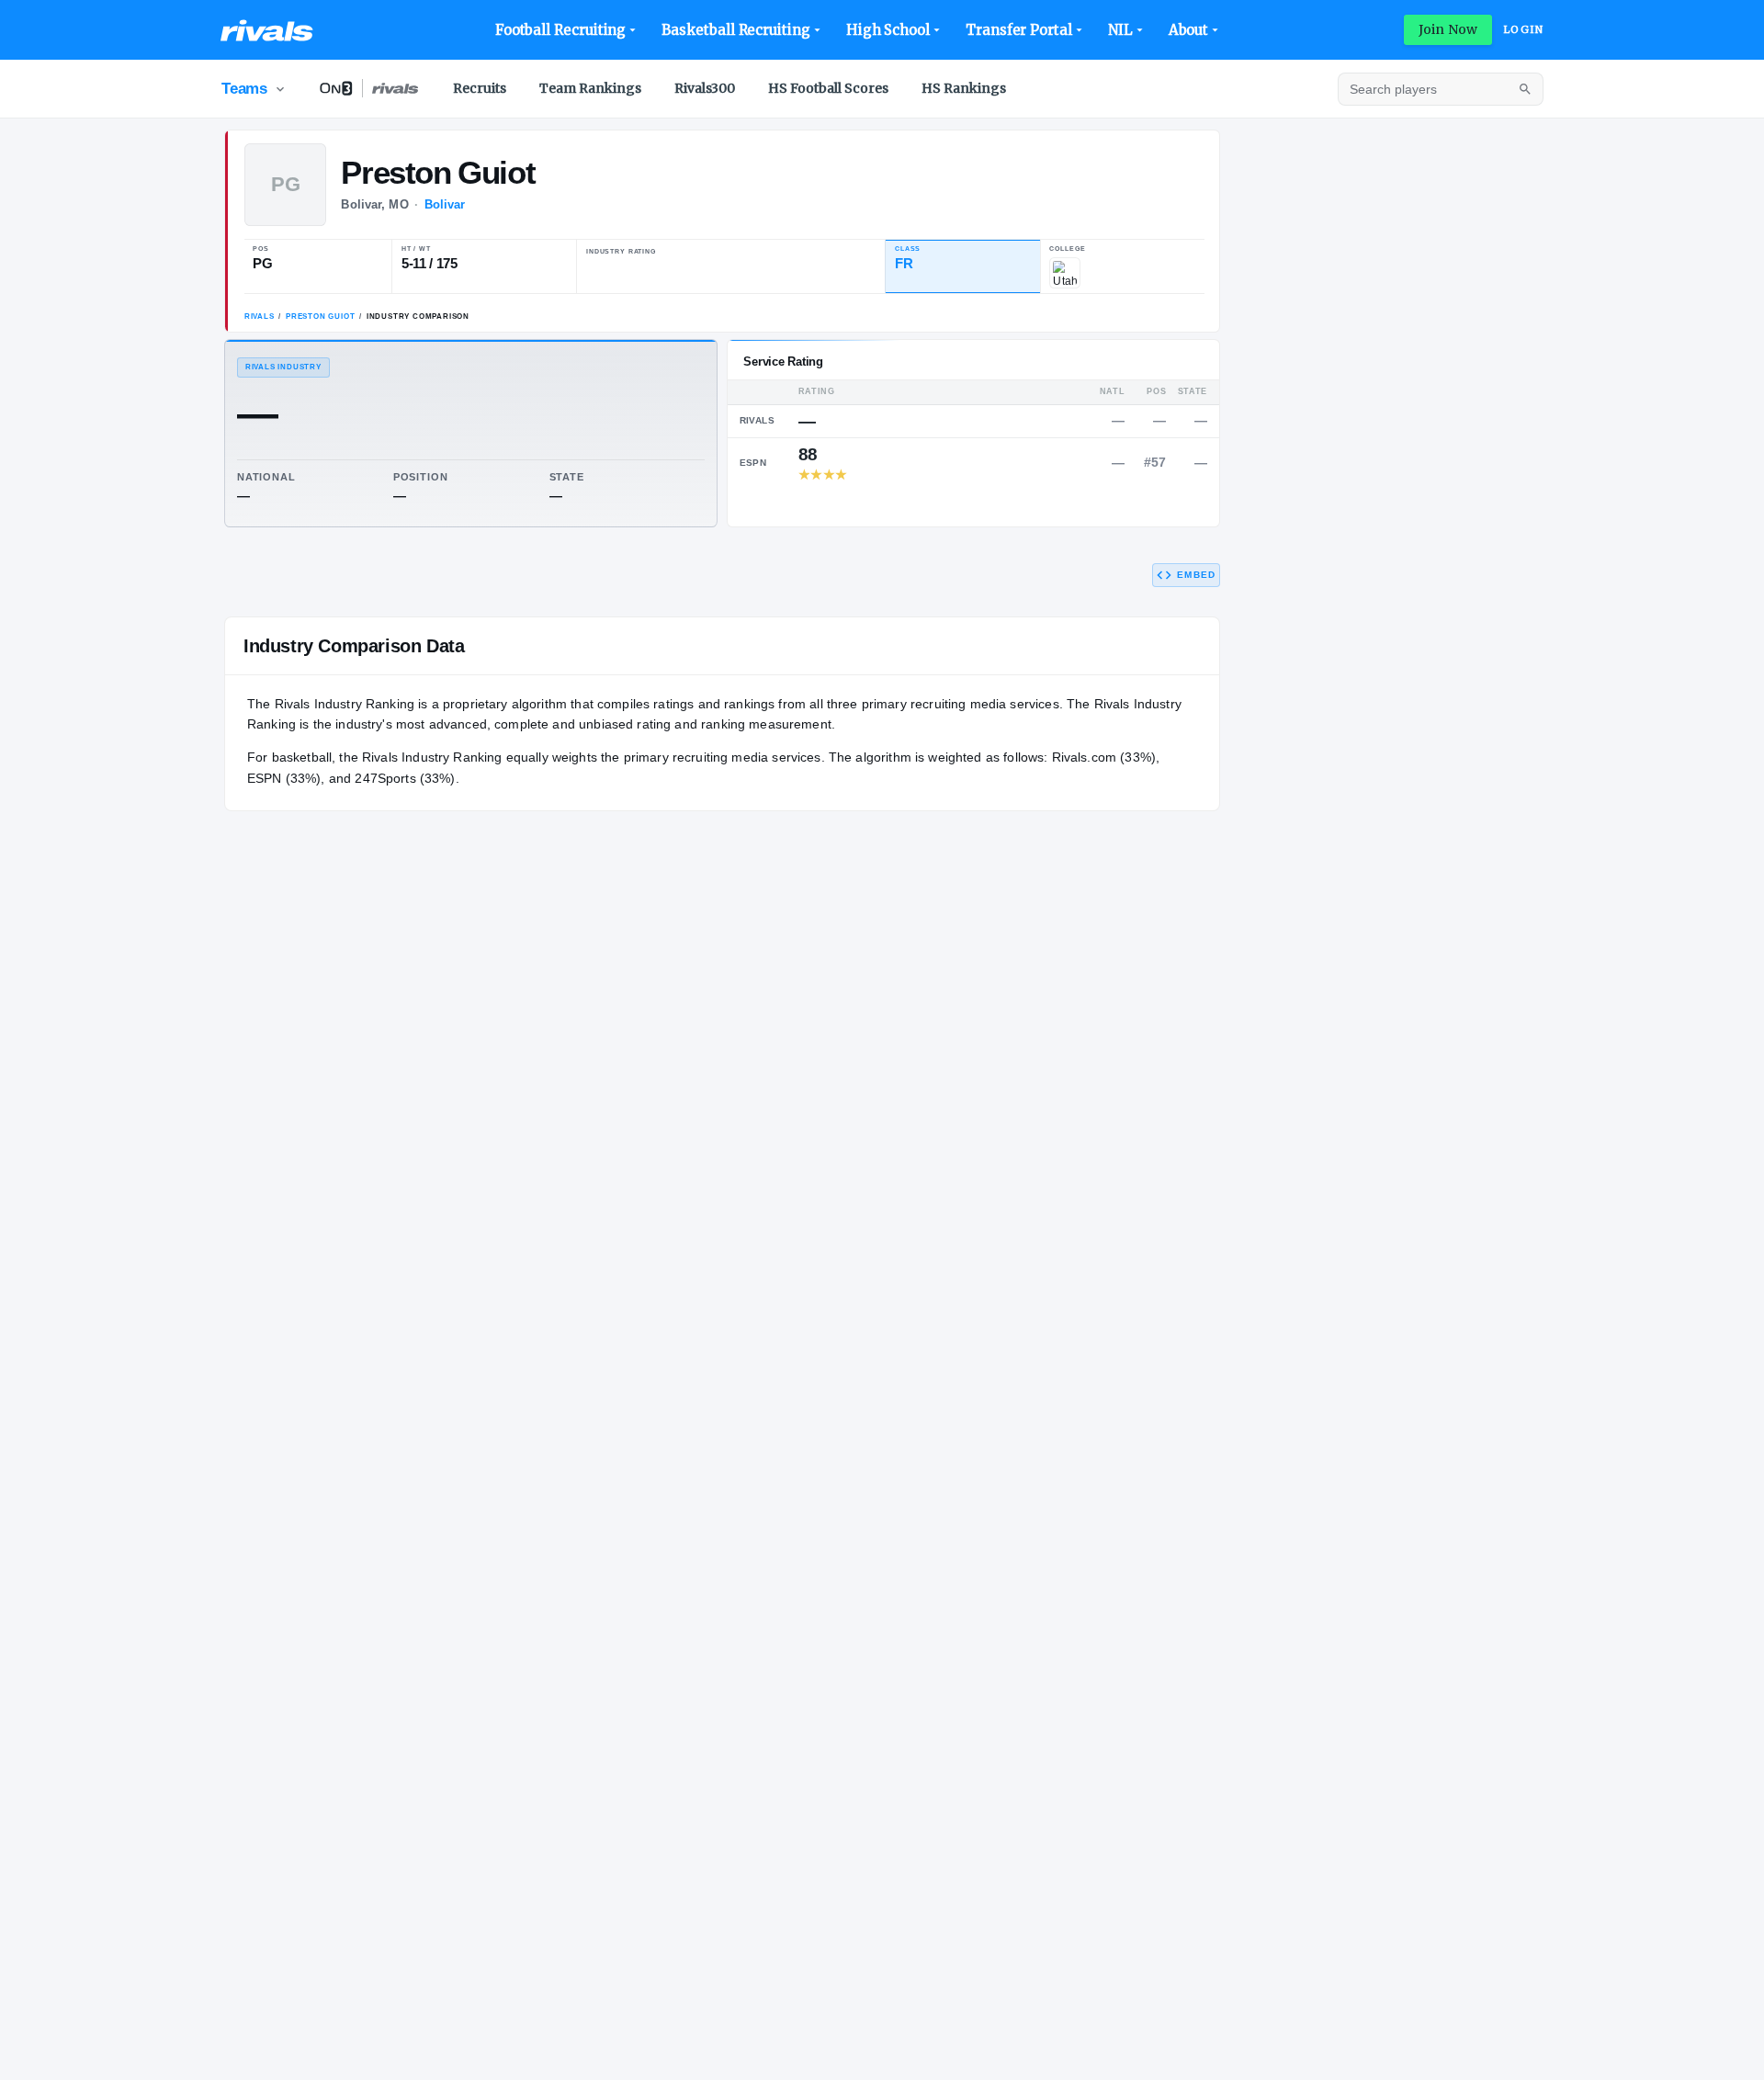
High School (888, 30)
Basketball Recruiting (735, 30)
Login (1523, 29)
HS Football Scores (828, 88)
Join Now (1448, 29)
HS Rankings (964, 88)
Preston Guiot (320, 317)
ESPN (753, 463)
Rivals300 (705, 88)
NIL (1120, 30)
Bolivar (445, 204)
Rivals (260, 317)
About (1189, 30)
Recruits (480, 88)
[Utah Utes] (1065, 273)
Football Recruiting (561, 30)
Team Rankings (590, 88)
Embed (1196, 575)
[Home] (267, 30)
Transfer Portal (1019, 30)
